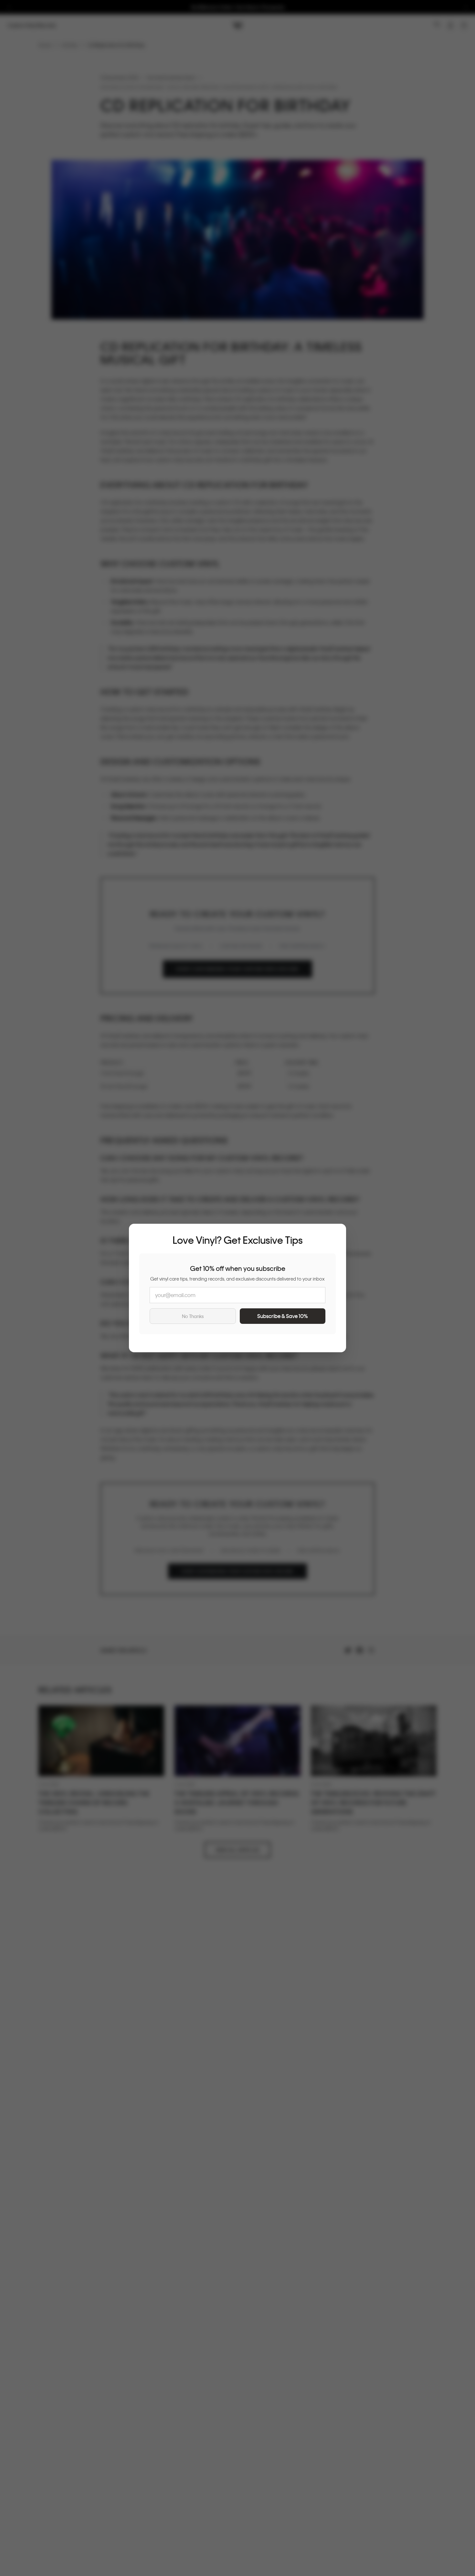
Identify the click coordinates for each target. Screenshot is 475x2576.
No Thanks (193, 1316)
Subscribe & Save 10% (283, 1316)
